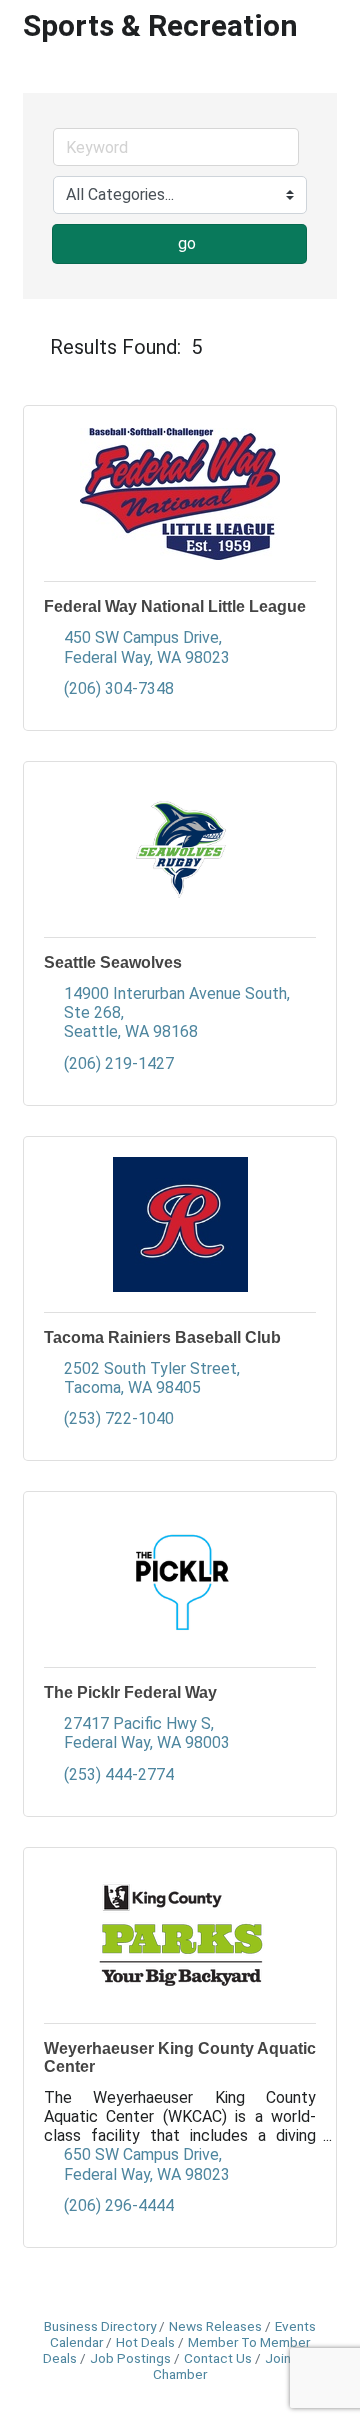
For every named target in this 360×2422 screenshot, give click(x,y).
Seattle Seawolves (113, 962)
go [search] (187, 243)
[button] (32, 347)
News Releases (215, 2326)
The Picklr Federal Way (130, 1692)
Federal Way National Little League (175, 606)
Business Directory (100, 2326)
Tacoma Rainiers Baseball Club (162, 1337)
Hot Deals (145, 2342)
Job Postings (130, 2358)
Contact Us (218, 2358)
